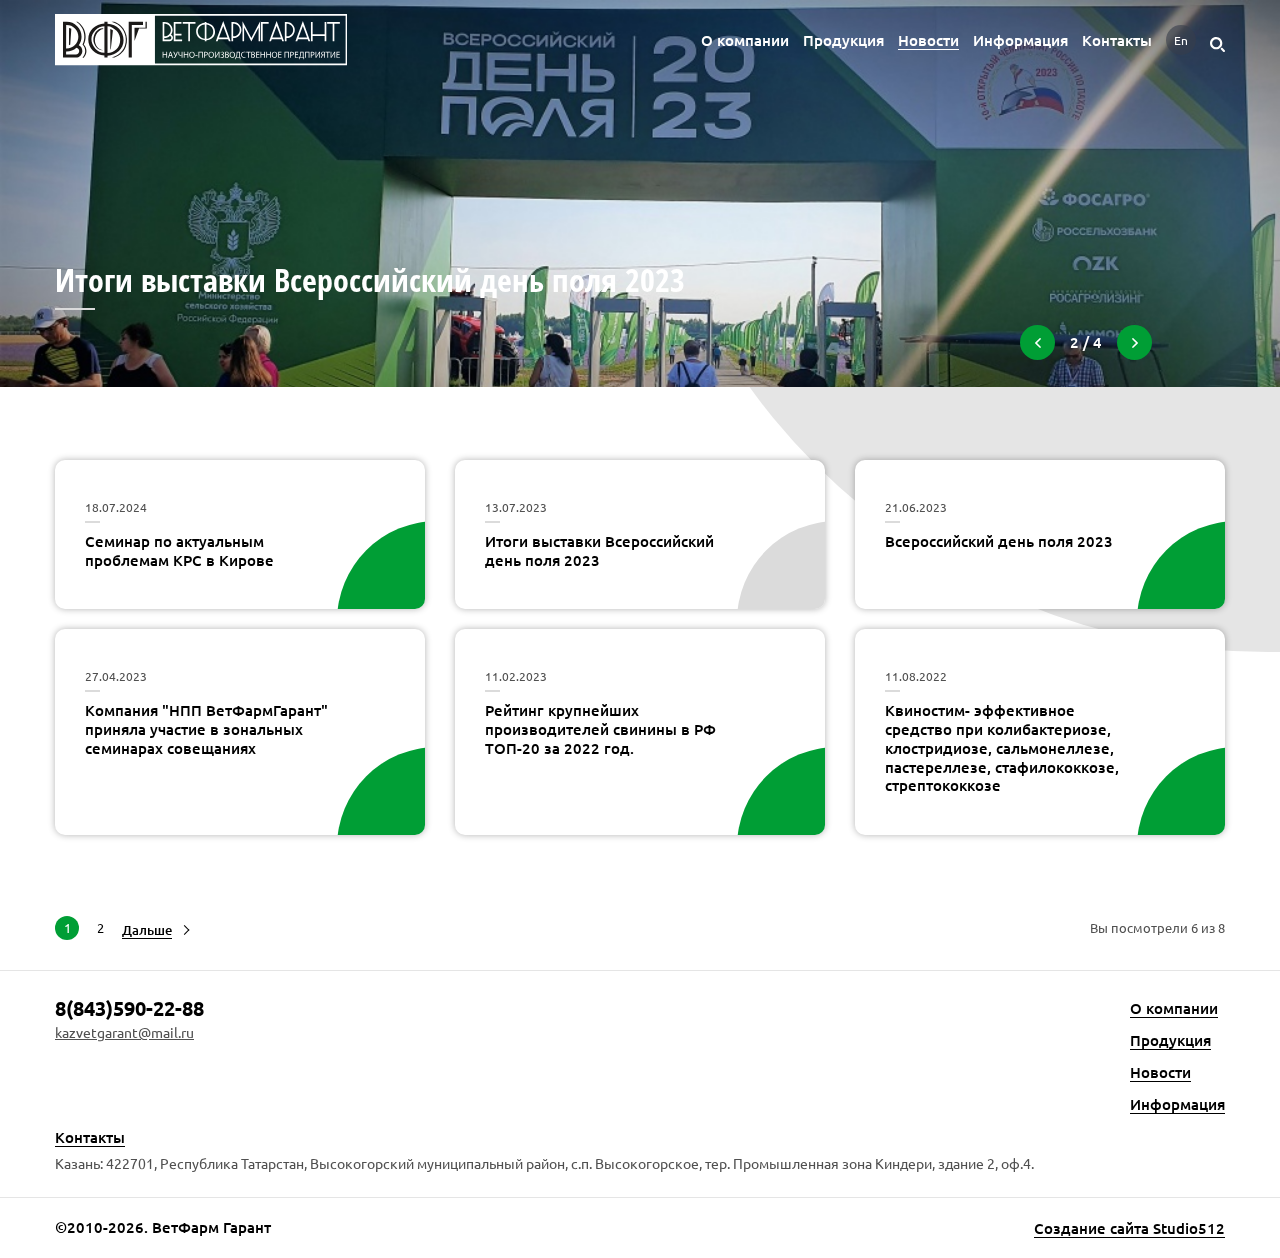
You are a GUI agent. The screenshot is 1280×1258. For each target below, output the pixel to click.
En (1181, 40)
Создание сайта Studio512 (1129, 1228)
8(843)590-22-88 (129, 1008)
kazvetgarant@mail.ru (124, 1032)
